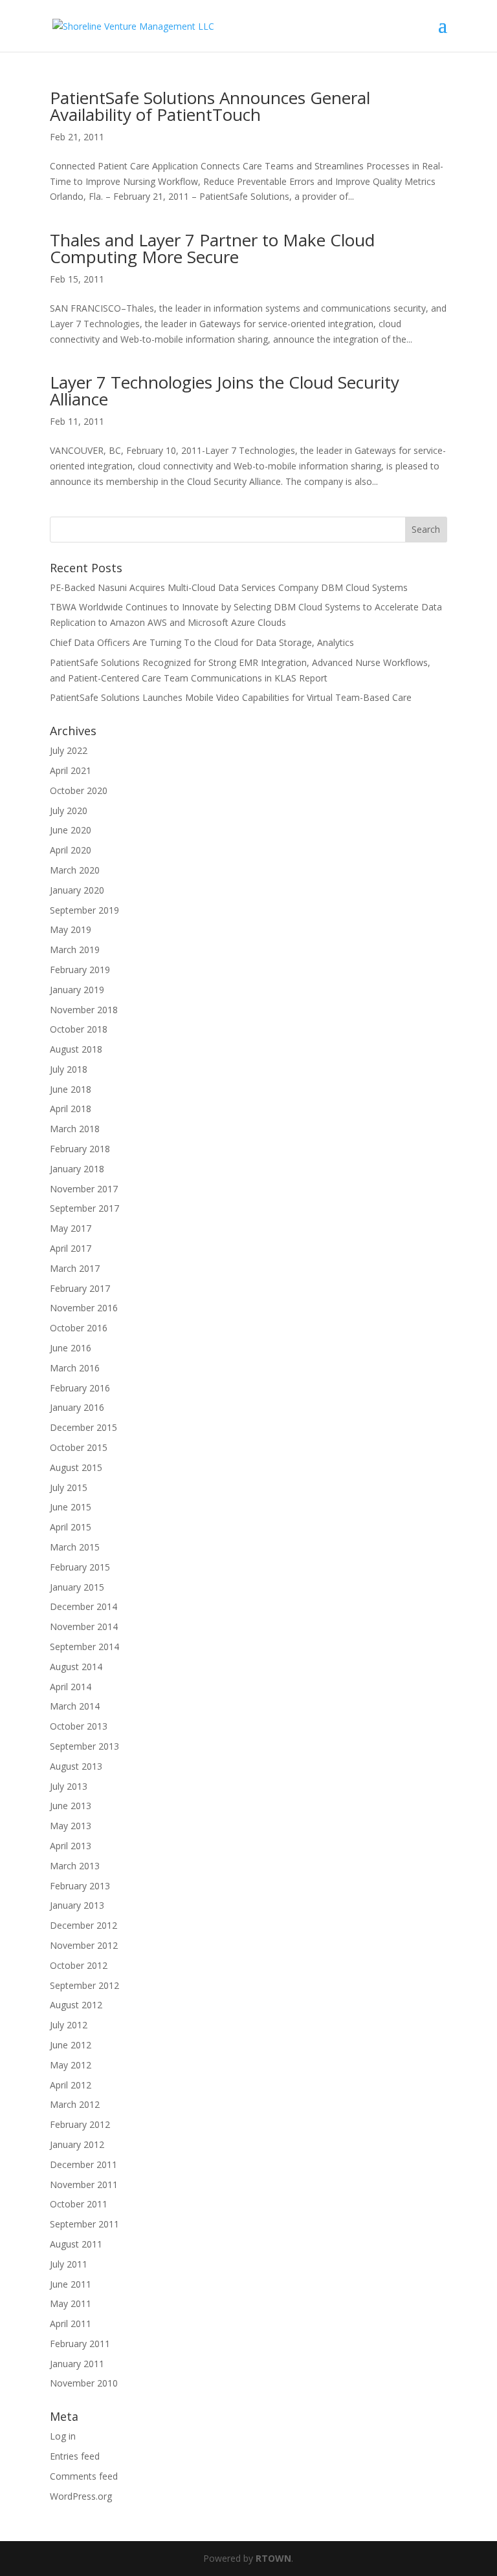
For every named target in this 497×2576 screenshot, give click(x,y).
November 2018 (84, 1010)
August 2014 (76, 1667)
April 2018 (71, 1109)
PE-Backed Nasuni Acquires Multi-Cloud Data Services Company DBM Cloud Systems (229, 587)
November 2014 (84, 1626)
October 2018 (79, 1029)
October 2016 (79, 1328)
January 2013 (77, 1905)
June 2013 (71, 1806)
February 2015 (80, 1567)
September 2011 (84, 2224)
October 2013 (79, 1726)
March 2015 (75, 1547)
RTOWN (273, 2558)
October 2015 (79, 1447)
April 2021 (71, 770)
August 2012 (76, 2005)
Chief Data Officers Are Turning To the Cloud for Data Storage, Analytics (202, 642)
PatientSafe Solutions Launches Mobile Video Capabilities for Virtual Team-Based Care (231, 697)
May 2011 (71, 2303)
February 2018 (80, 1149)
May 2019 (71, 929)
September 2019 (84, 910)
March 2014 (75, 1706)
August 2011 (76, 2244)
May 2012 (71, 2065)
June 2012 (71, 2045)
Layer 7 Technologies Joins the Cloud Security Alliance (225, 391)
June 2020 (71, 830)
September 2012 (84, 1985)
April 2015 (71, 1527)
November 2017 (84, 1189)
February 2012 (80, 2124)
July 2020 (69, 810)
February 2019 (80, 970)
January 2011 (77, 2364)
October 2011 (79, 2204)
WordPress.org (81, 2496)
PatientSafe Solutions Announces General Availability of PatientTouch (210, 106)
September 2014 (84, 1647)
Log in (63, 2436)
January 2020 (77, 890)
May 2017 (71, 1228)
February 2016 (80, 1388)
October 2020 (79, 790)
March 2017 (75, 1268)
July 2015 (69, 1487)
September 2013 (84, 1746)
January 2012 (77, 2144)
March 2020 (75, 870)
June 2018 (71, 1089)
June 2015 (71, 1507)
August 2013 (76, 1766)
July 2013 (69, 1786)
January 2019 (77, 990)
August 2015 (76, 1467)
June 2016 (71, 1348)
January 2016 (77, 1407)
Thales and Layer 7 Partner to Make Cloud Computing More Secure (212, 248)
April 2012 (71, 2085)
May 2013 (71, 1826)
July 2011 (69, 2264)
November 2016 (84, 1308)
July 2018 (69, 1069)
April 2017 (71, 1248)
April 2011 (71, 2324)
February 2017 (80, 1288)
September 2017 (84, 1208)
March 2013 (75, 1866)
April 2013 (71, 1846)
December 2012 (83, 1925)
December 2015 (83, 1427)
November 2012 (84, 1945)
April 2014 (71, 1687)
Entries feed (75, 2456)
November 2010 (84, 2383)
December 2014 (83, 1606)
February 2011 (80, 2344)
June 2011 (71, 2284)
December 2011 (83, 2164)
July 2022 (69, 750)
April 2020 (71, 850)
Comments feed (84, 2476)
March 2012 (75, 2104)
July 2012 (69, 2025)
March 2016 (75, 1368)
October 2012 (79, 1965)
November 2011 (84, 2184)
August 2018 (76, 1049)
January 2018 (77, 1169)
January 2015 (77, 1587)
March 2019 (75, 950)
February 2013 (80, 1886)
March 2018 (75, 1129)
